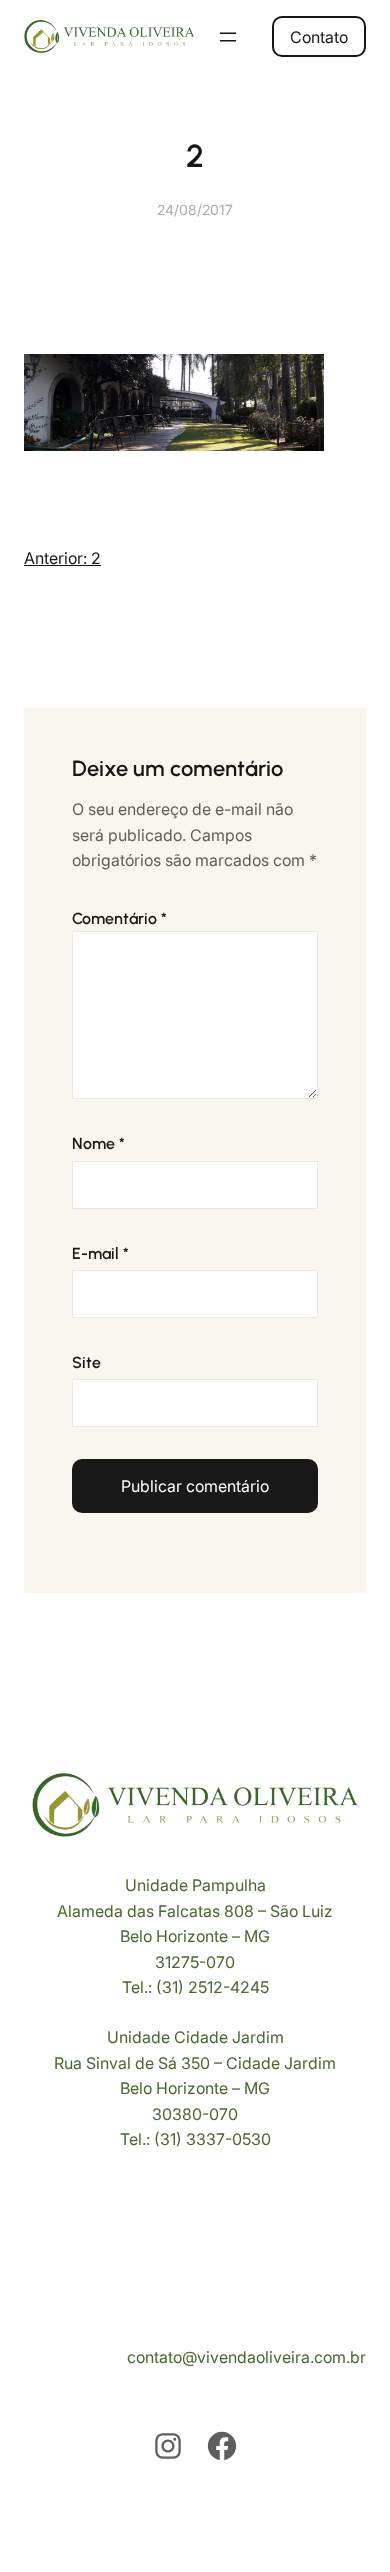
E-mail (100, 1253)
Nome (98, 1143)
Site (86, 1362)
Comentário (119, 918)
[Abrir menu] (228, 37)
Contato (319, 37)
